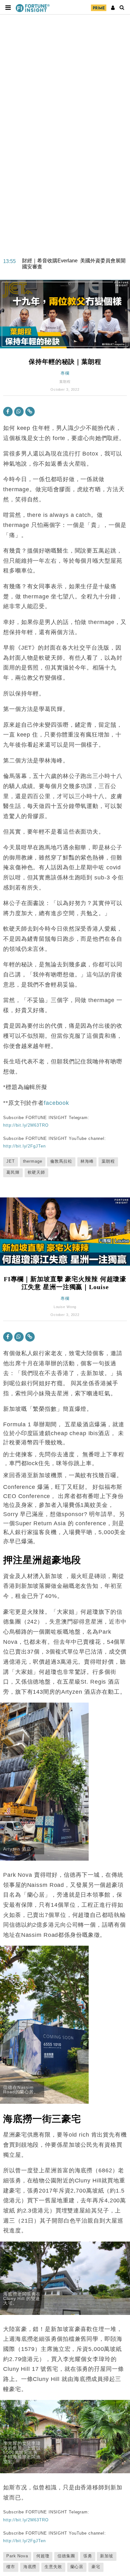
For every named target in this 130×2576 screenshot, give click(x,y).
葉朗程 (65, 382)
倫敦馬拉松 (61, 1161)
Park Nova (17, 2556)
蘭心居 (77, 2567)
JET (11, 1161)
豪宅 (96, 2567)
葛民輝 (13, 1172)
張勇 (88, 2556)
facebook (56, 1103)
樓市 (11, 2567)
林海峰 (87, 1161)
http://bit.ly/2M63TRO (26, 1125)
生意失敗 (53, 2567)
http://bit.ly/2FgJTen (24, 1146)
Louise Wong (65, 1307)
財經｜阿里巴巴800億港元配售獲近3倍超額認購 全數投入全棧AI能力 (76, 264)
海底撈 (30, 2567)
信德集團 (66, 2556)
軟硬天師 (37, 1172)
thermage (33, 1161)
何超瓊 (43, 2556)
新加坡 (107, 2556)
